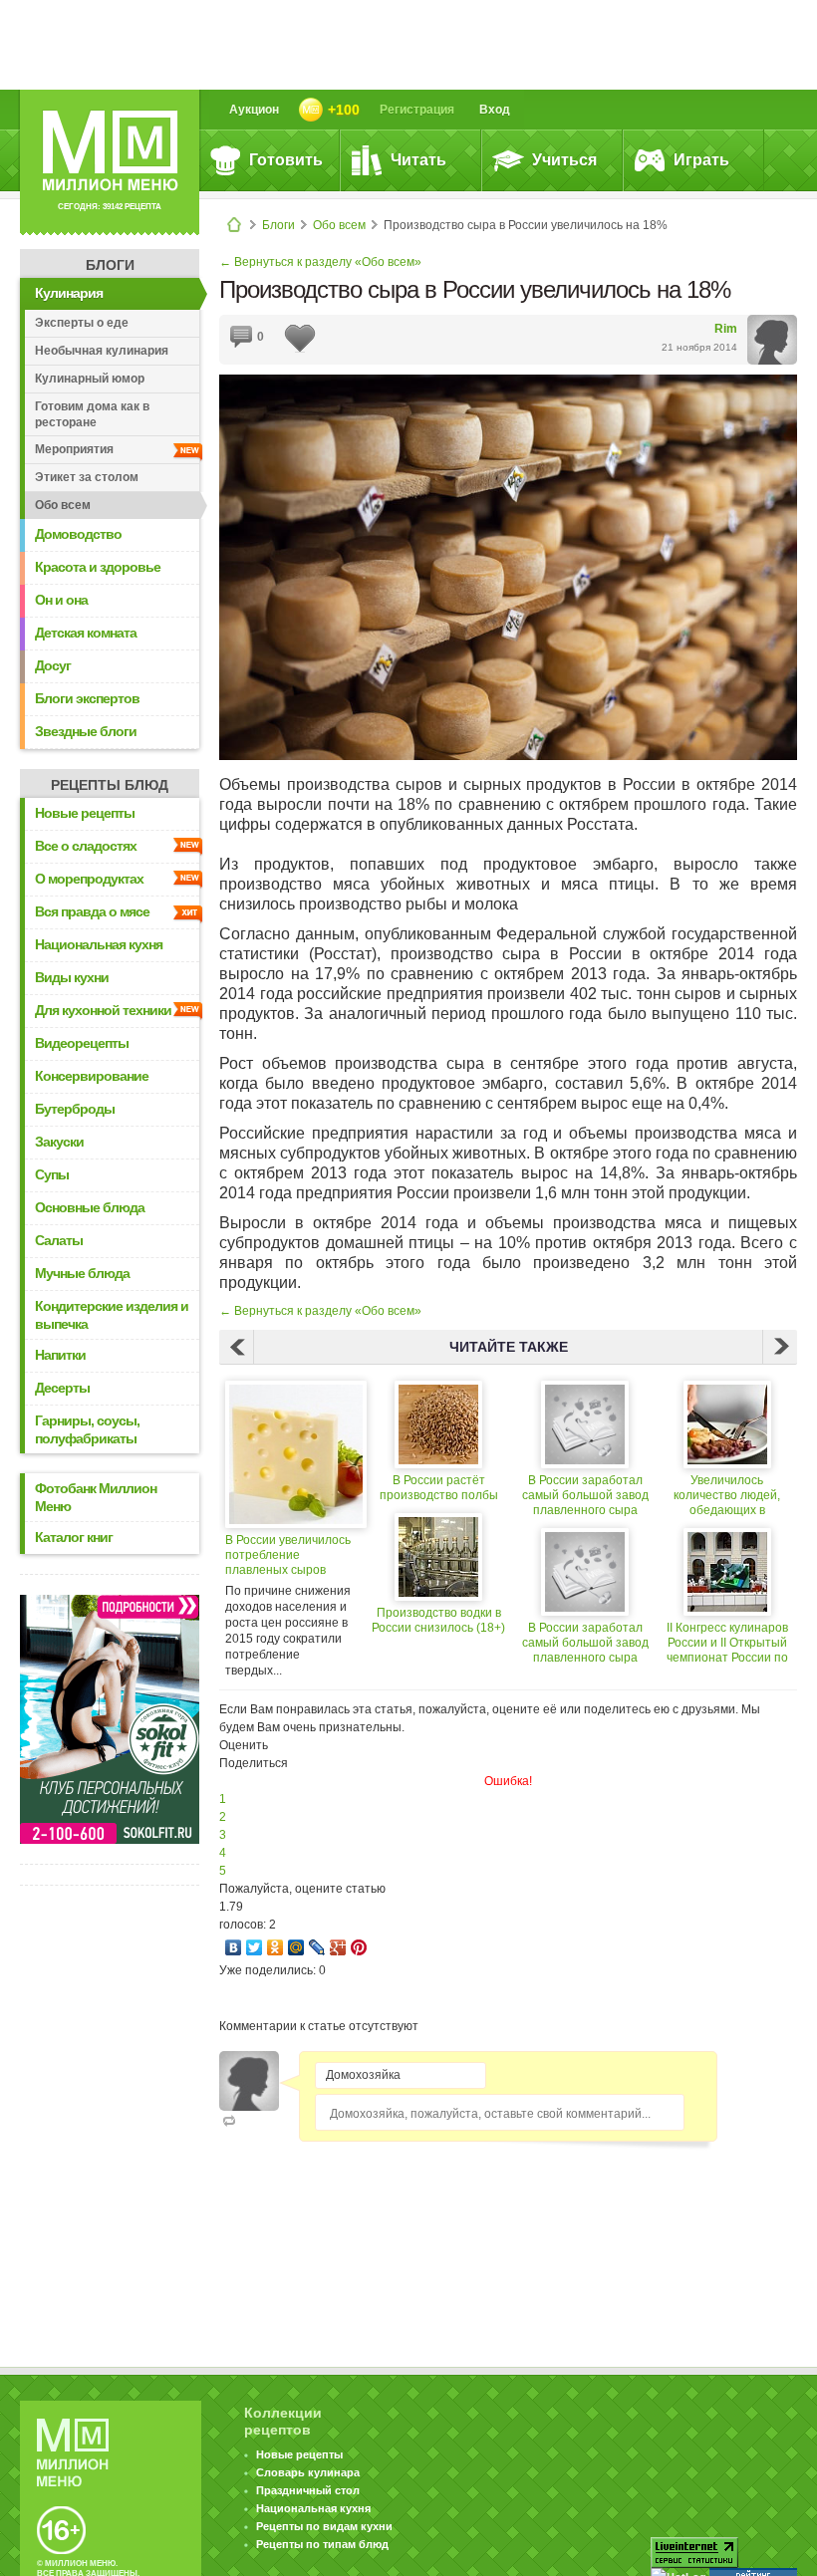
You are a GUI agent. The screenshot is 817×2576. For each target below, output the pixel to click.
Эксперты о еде (82, 323)
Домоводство (78, 534)
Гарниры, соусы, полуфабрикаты (87, 1429)
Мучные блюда (82, 1273)
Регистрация (417, 110)
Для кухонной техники (103, 1010)
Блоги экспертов (87, 698)
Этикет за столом (87, 477)
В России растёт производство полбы (439, 1488)
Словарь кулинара (308, 2472)
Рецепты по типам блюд (322, 2544)
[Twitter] (255, 1947)
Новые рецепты (85, 813)
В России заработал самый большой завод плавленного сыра (585, 1495)
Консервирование (92, 1076)
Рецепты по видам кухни (324, 2526)
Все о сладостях (86, 846)
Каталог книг (74, 1537)
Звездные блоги (86, 731)
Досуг (53, 665)
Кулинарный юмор (90, 379)
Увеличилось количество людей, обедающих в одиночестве (727, 1496)
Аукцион (254, 110)
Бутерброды (75, 1109)
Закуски (59, 1142)
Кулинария (69, 293)
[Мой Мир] (296, 1947)
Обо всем (339, 225)
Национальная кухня (99, 944)
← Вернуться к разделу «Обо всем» (320, 262)
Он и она (61, 600)
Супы (52, 1174)
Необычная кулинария (102, 351)
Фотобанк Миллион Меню (96, 1497)
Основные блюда (90, 1207)
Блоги (278, 225)
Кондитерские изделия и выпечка (112, 1315)
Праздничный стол (308, 2490)
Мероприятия (74, 449)
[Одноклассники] (275, 1947)
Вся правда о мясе (92, 911)
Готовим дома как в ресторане (92, 414)
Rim (726, 329)
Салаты (59, 1240)
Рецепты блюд (110, 785)
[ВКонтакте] (234, 1947)
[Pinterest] (359, 1947)
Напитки (60, 1355)
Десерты (62, 1388)
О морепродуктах (89, 879)
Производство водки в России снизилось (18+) (438, 1620)
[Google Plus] (338, 1947)
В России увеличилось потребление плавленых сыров (288, 1555)
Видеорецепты (82, 1043)
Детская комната (86, 633)
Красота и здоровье (98, 567)
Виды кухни (72, 977)
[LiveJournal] (317, 1947)
